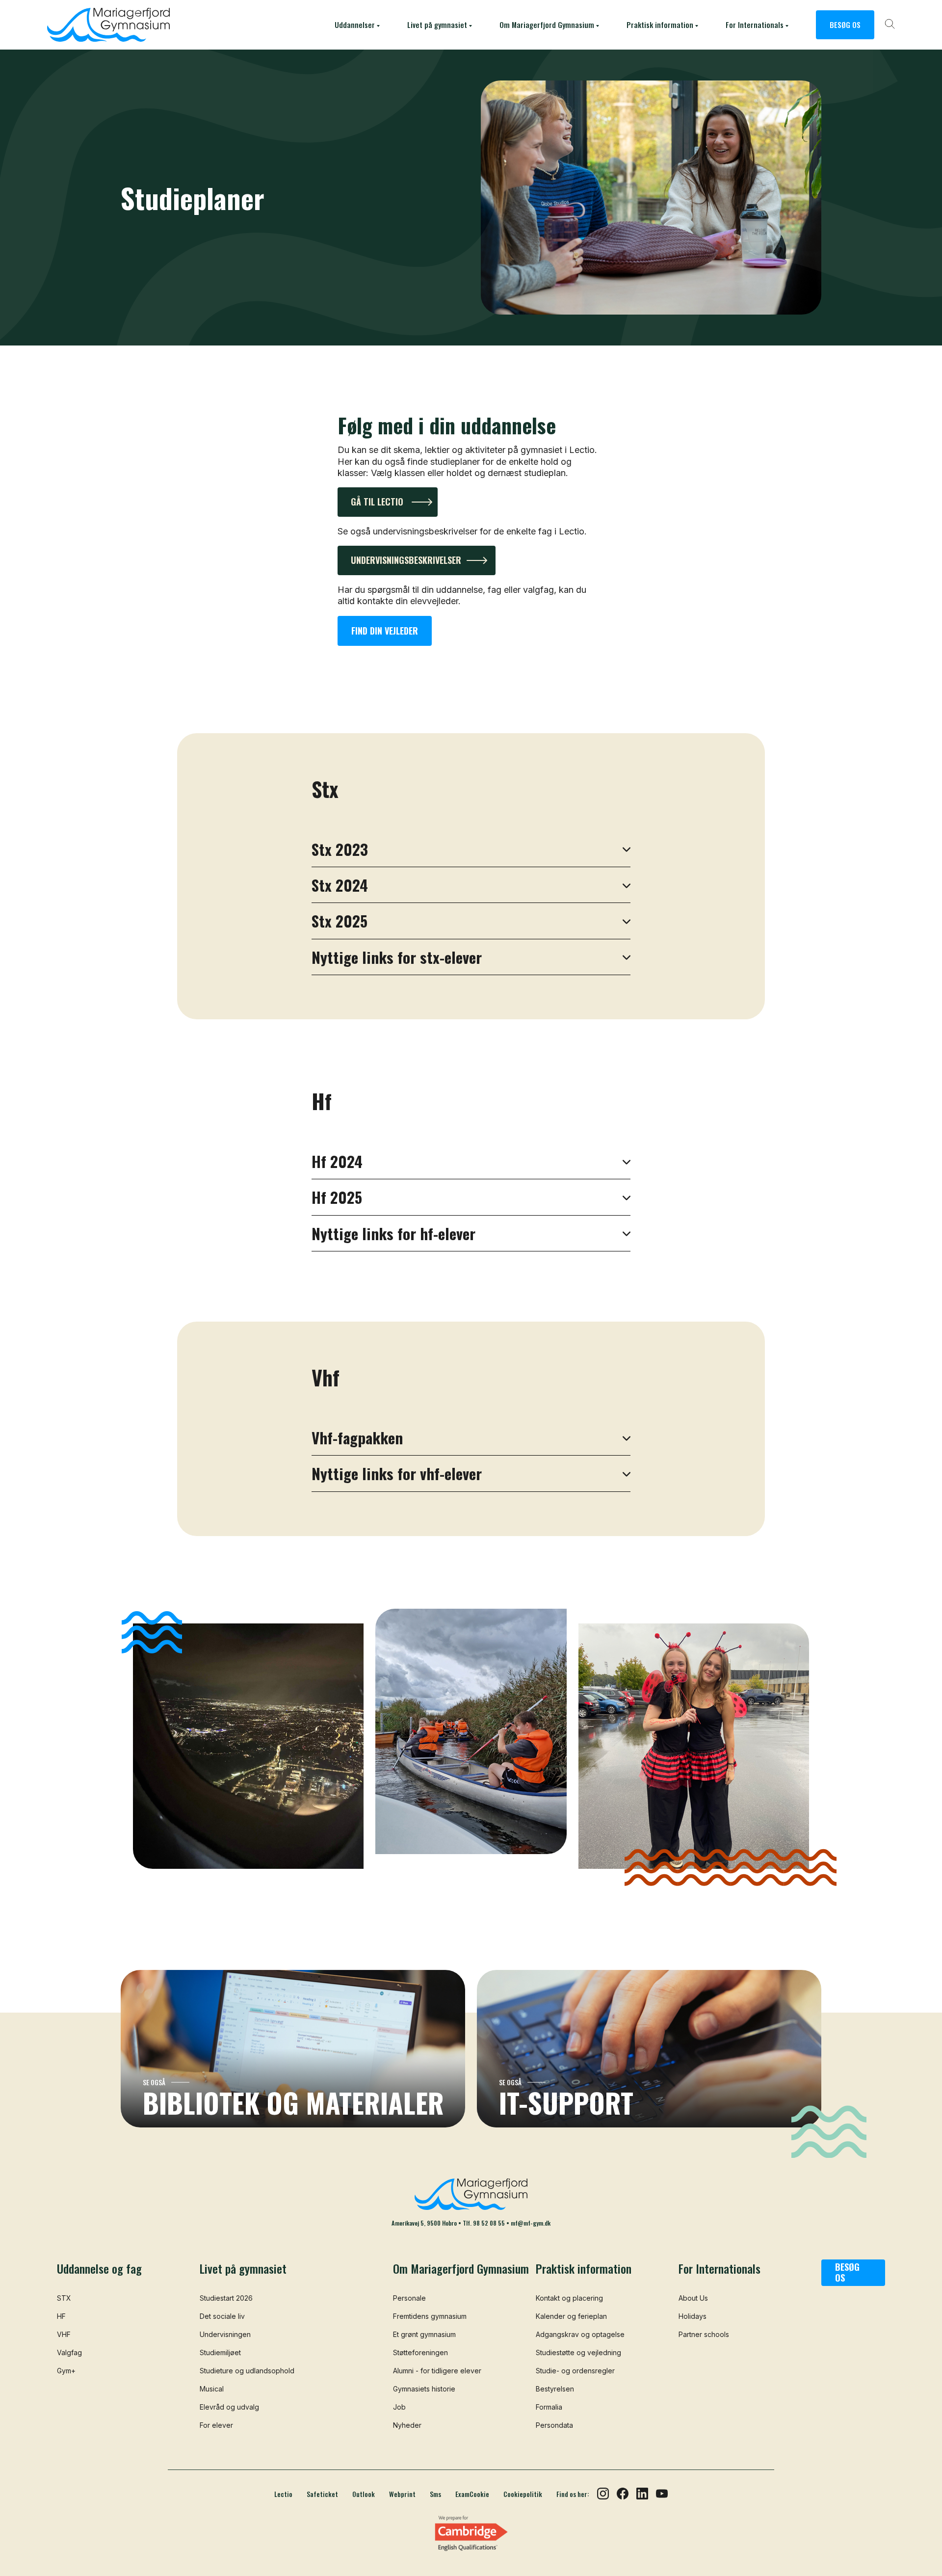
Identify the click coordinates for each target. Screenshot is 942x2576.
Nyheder (407, 2425)
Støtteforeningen (420, 2352)
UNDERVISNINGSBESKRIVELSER (406, 560)
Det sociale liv (222, 2316)
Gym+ (66, 2371)
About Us (693, 2298)
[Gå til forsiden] (108, 25)
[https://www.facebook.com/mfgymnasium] (623, 2493)
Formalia (549, 2407)
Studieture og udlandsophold (247, 2371)
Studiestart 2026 (226, 2298)
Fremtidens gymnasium (430, 2316)
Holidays (693, 2316)
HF (61, 2316)
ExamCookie (472, 2494)
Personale (409, 2298)
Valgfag (69, 2352)
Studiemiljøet (220, 2352)
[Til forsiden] (471, 2194)
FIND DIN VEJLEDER (385, 631)
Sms (435, 2494)
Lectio (283, 2494)
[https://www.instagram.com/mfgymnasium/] (603, 2493)
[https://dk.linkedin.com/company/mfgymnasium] (642, 2493)
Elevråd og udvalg (229, 2407)
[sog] (890, 25)
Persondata (554, 2425)
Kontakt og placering (569, 2298)
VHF (64, 2334)
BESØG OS (845, 25)
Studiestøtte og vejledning (578, 2352)
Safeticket (322, 2494)
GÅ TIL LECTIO (377, 502)
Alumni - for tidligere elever (437, 2371)
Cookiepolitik (523, 2494)
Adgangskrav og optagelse (580, 2334)
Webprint (402, 2494)
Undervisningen (225, 2334)
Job (399, 2407)
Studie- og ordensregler (575, 2371)
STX (64, 2298)
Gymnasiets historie (424, 2389)
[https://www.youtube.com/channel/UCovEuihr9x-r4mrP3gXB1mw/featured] (662, 2493)
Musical (212, 2389)
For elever (216, 2425)
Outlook (364, 2494)
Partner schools (704, 2334)
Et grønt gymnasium (424, 2334)
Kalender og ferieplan (571, 2316)
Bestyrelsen (555, 2389)
